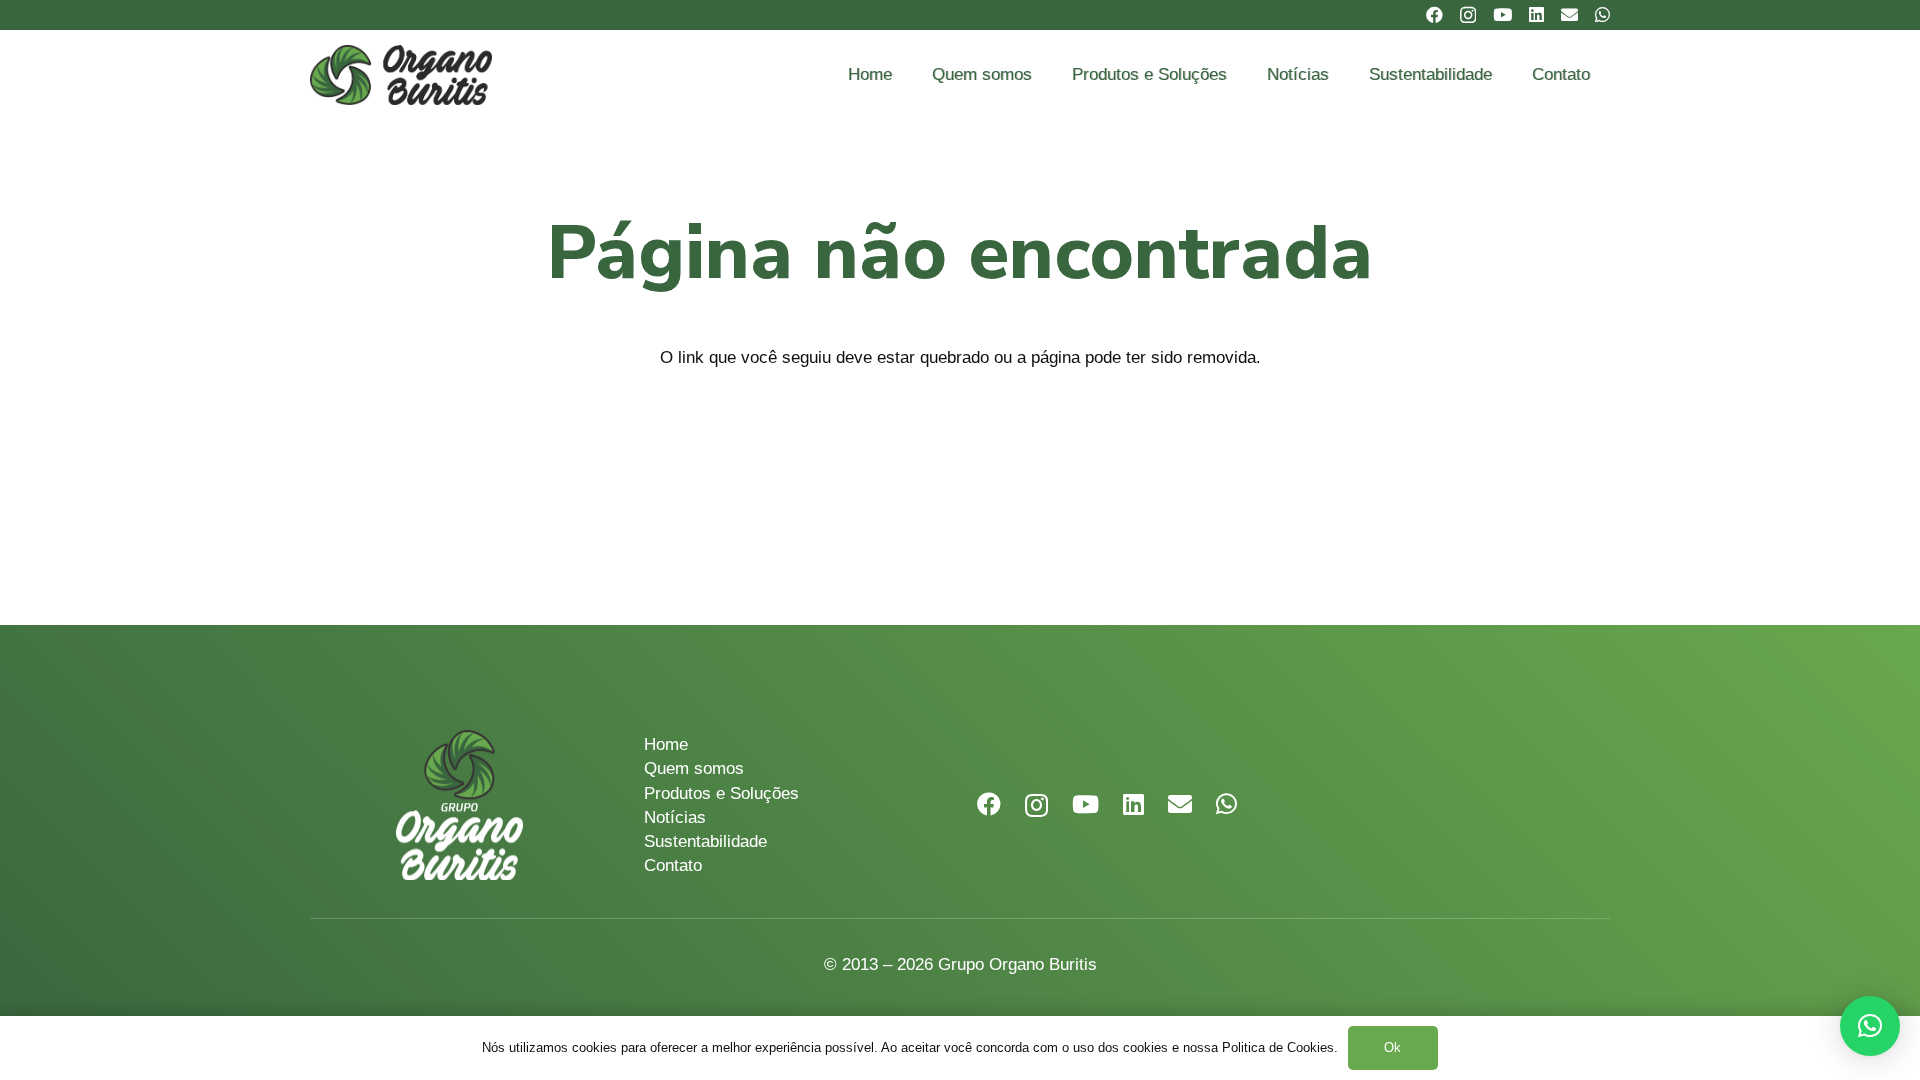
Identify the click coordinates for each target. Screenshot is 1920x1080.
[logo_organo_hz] (401, 75)
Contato (673, 865)
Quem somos (694, 768)
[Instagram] (1468, 15)
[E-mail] (1569, 14)
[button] (1870, 1026)
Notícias (675, 817)
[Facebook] (1434, 14)
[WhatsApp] (1602, 14)
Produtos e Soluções (721, 793)
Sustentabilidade (705, 841)
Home (666, 744)
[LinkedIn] (1536, 14)
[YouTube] (1502, 14)
